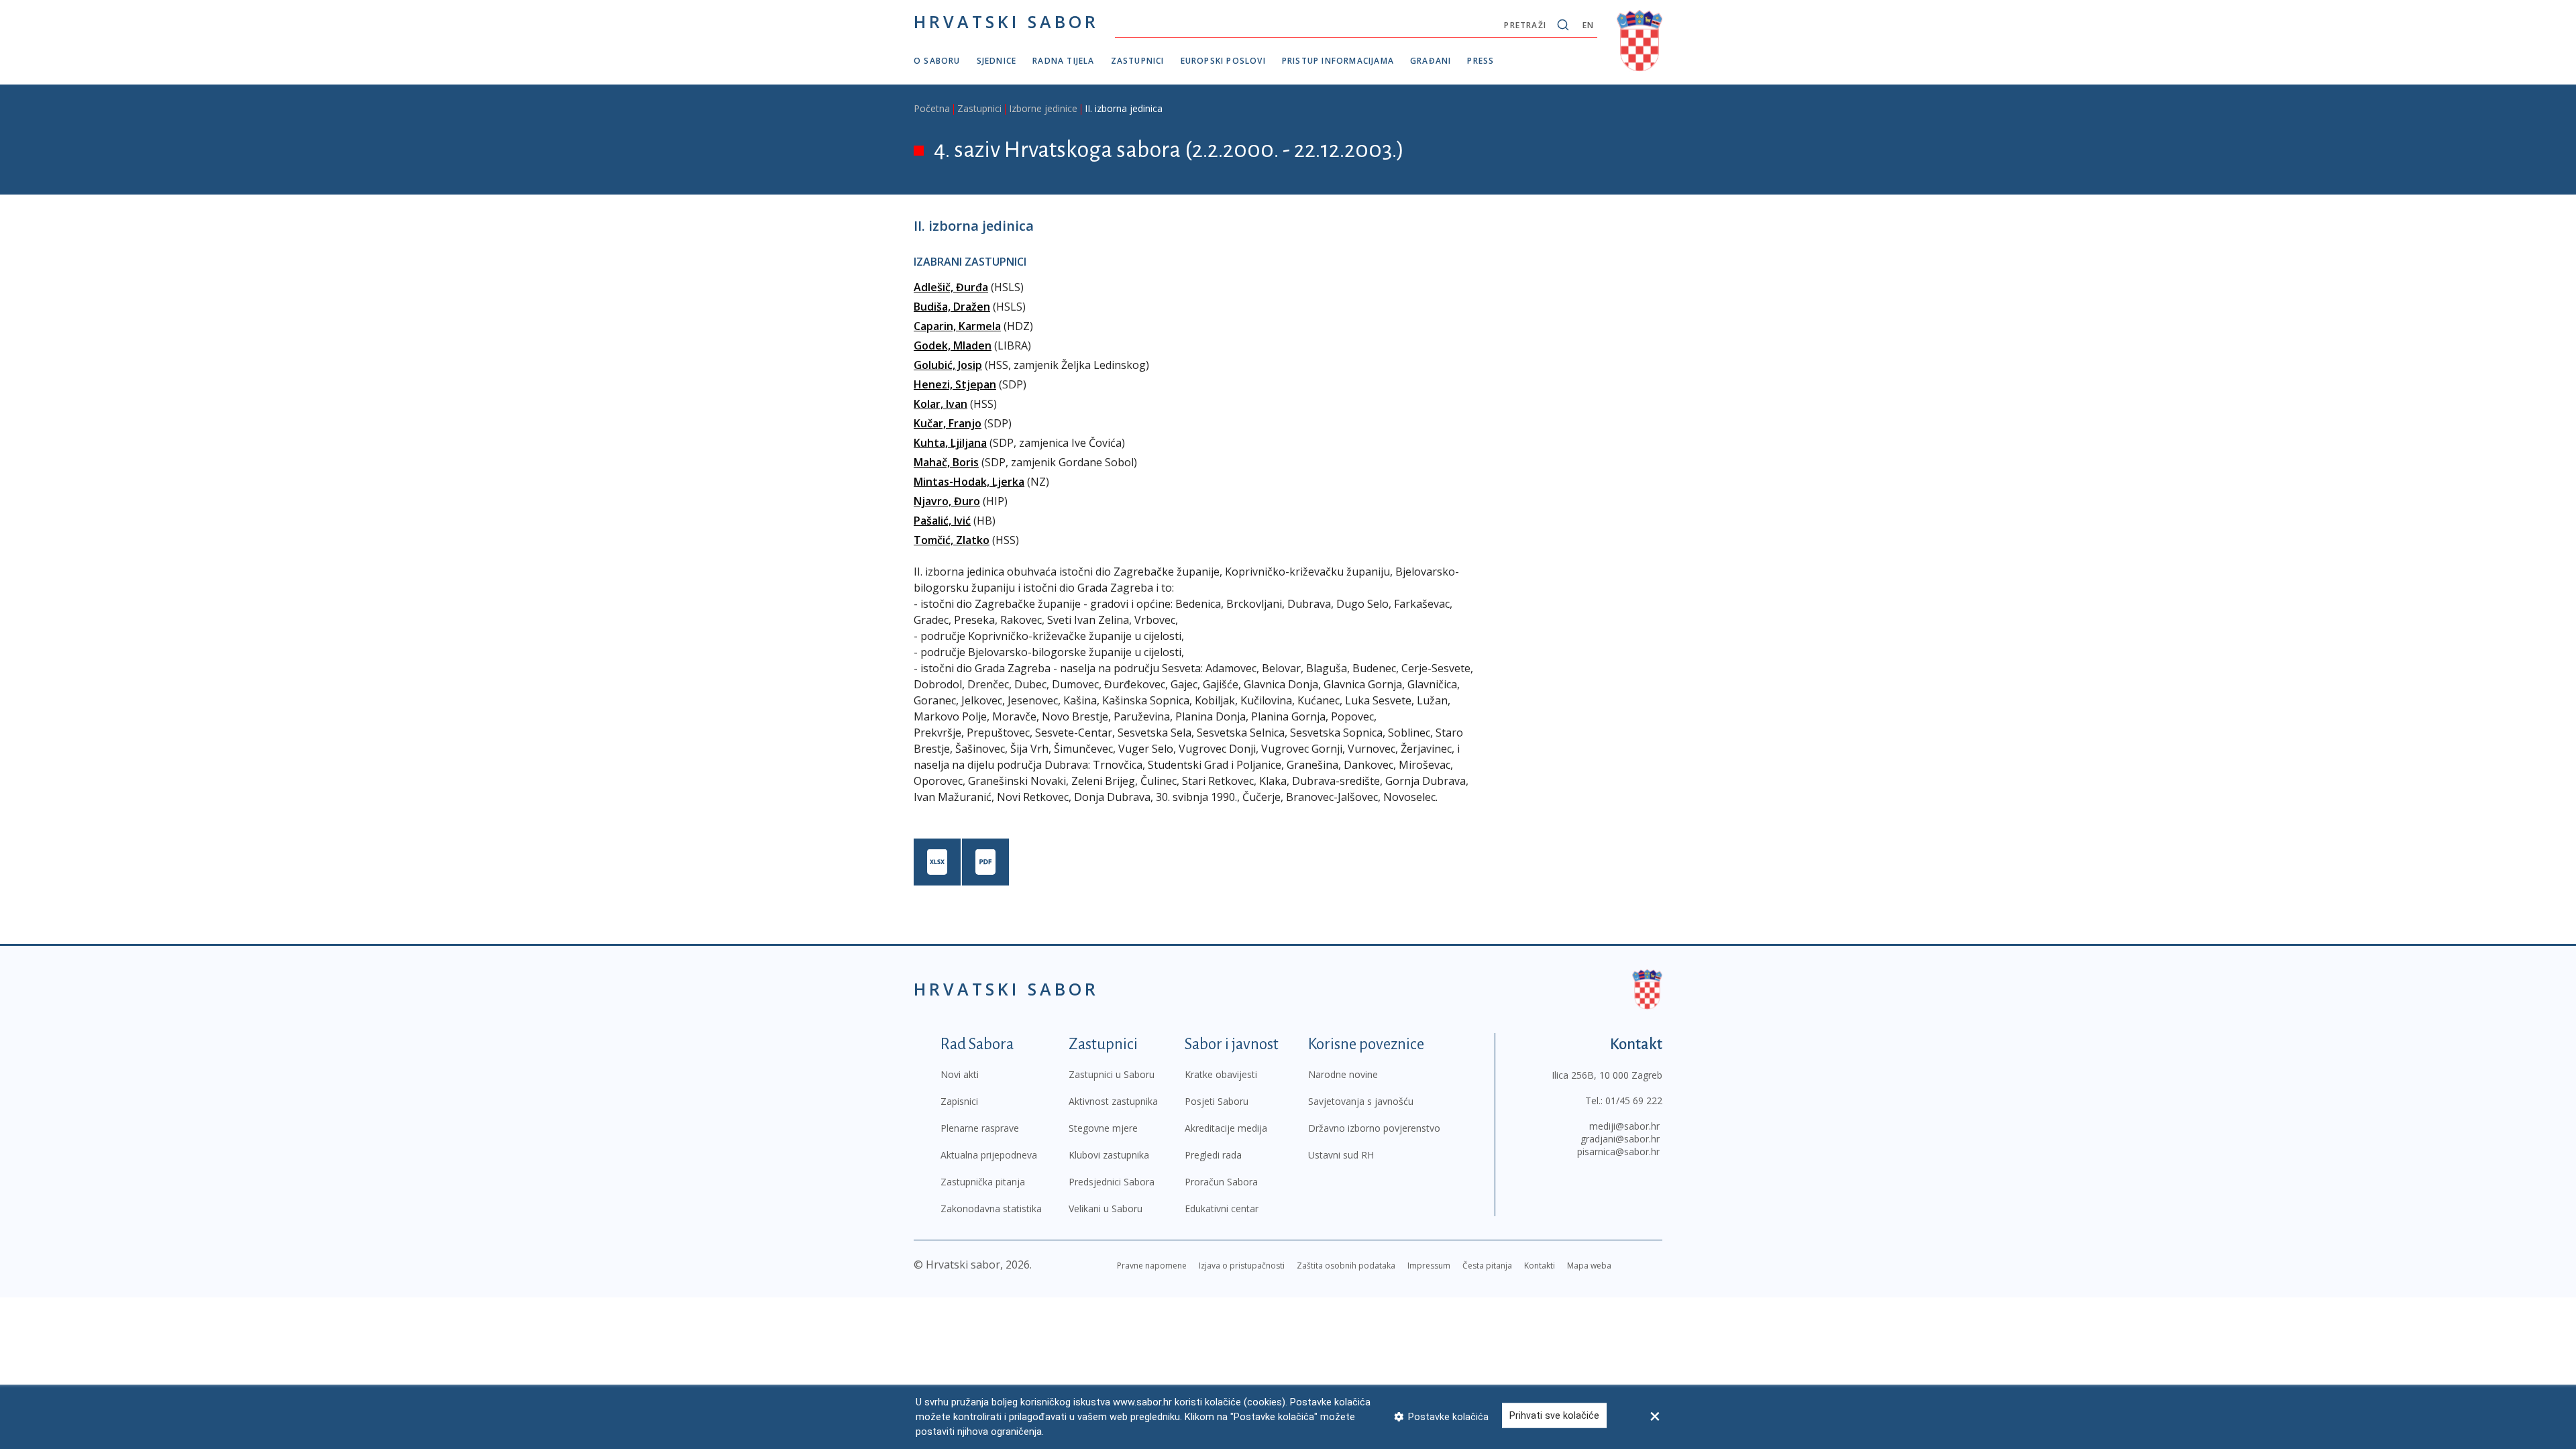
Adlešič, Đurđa (951, 287)
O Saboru (937, 61)
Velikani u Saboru (1106, 1209)
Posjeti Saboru (1217, 1101)
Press (1481, 61)
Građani (1431, 61)
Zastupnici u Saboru (1112, 1074)
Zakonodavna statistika (991, 1209)
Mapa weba (1589, 1266)
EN (1588, 25)
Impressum (1429, 1266)
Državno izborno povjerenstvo (1374, 1128)
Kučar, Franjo (948, 423)
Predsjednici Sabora (1112, 1182)
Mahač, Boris (946, 462)
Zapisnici (959, 1101)
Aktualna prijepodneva (989, 1155)
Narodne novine (1343, 1074)
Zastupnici (1138, 61)
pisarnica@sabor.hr (1618, 1151)
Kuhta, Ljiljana (950, 443)
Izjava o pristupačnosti (1242, 1266)
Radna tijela (1063, 61)
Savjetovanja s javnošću (1361, 1101)
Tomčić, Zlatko (952, 540)
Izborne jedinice (1043, 108)
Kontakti (1540, 1266)
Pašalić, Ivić (942, 521)
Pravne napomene (1152, 1266)
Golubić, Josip (948, 365)
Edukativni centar (1222, 1209)
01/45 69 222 (1634, 1101)
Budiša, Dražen (952, 307)
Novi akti (960, 1074)
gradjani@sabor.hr (1620, 1139)
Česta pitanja (1487, 1266)
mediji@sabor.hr (1624, 1126)
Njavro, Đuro (947, 501)
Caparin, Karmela (957, 326)
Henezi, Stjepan (955, 384)
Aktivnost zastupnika (1113, 1101)
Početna (932, 108)
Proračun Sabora (1221, 1182)
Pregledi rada (1213, 1155)
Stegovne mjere (1103, 1128)
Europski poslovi (1223, 61)
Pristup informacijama (1338, 61)
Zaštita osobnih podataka (1346, 1266)
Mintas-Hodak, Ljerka (969, 482)
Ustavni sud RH (1341, 1155)
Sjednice (997, 61)
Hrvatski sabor (1006, 21)
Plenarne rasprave (980, 1128)
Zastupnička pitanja (983, 1182)
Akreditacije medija (1226, 1128)
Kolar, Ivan (941, 404)
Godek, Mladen (953, 345)
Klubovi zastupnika (1109, 1155)
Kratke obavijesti (1221, 1074)
